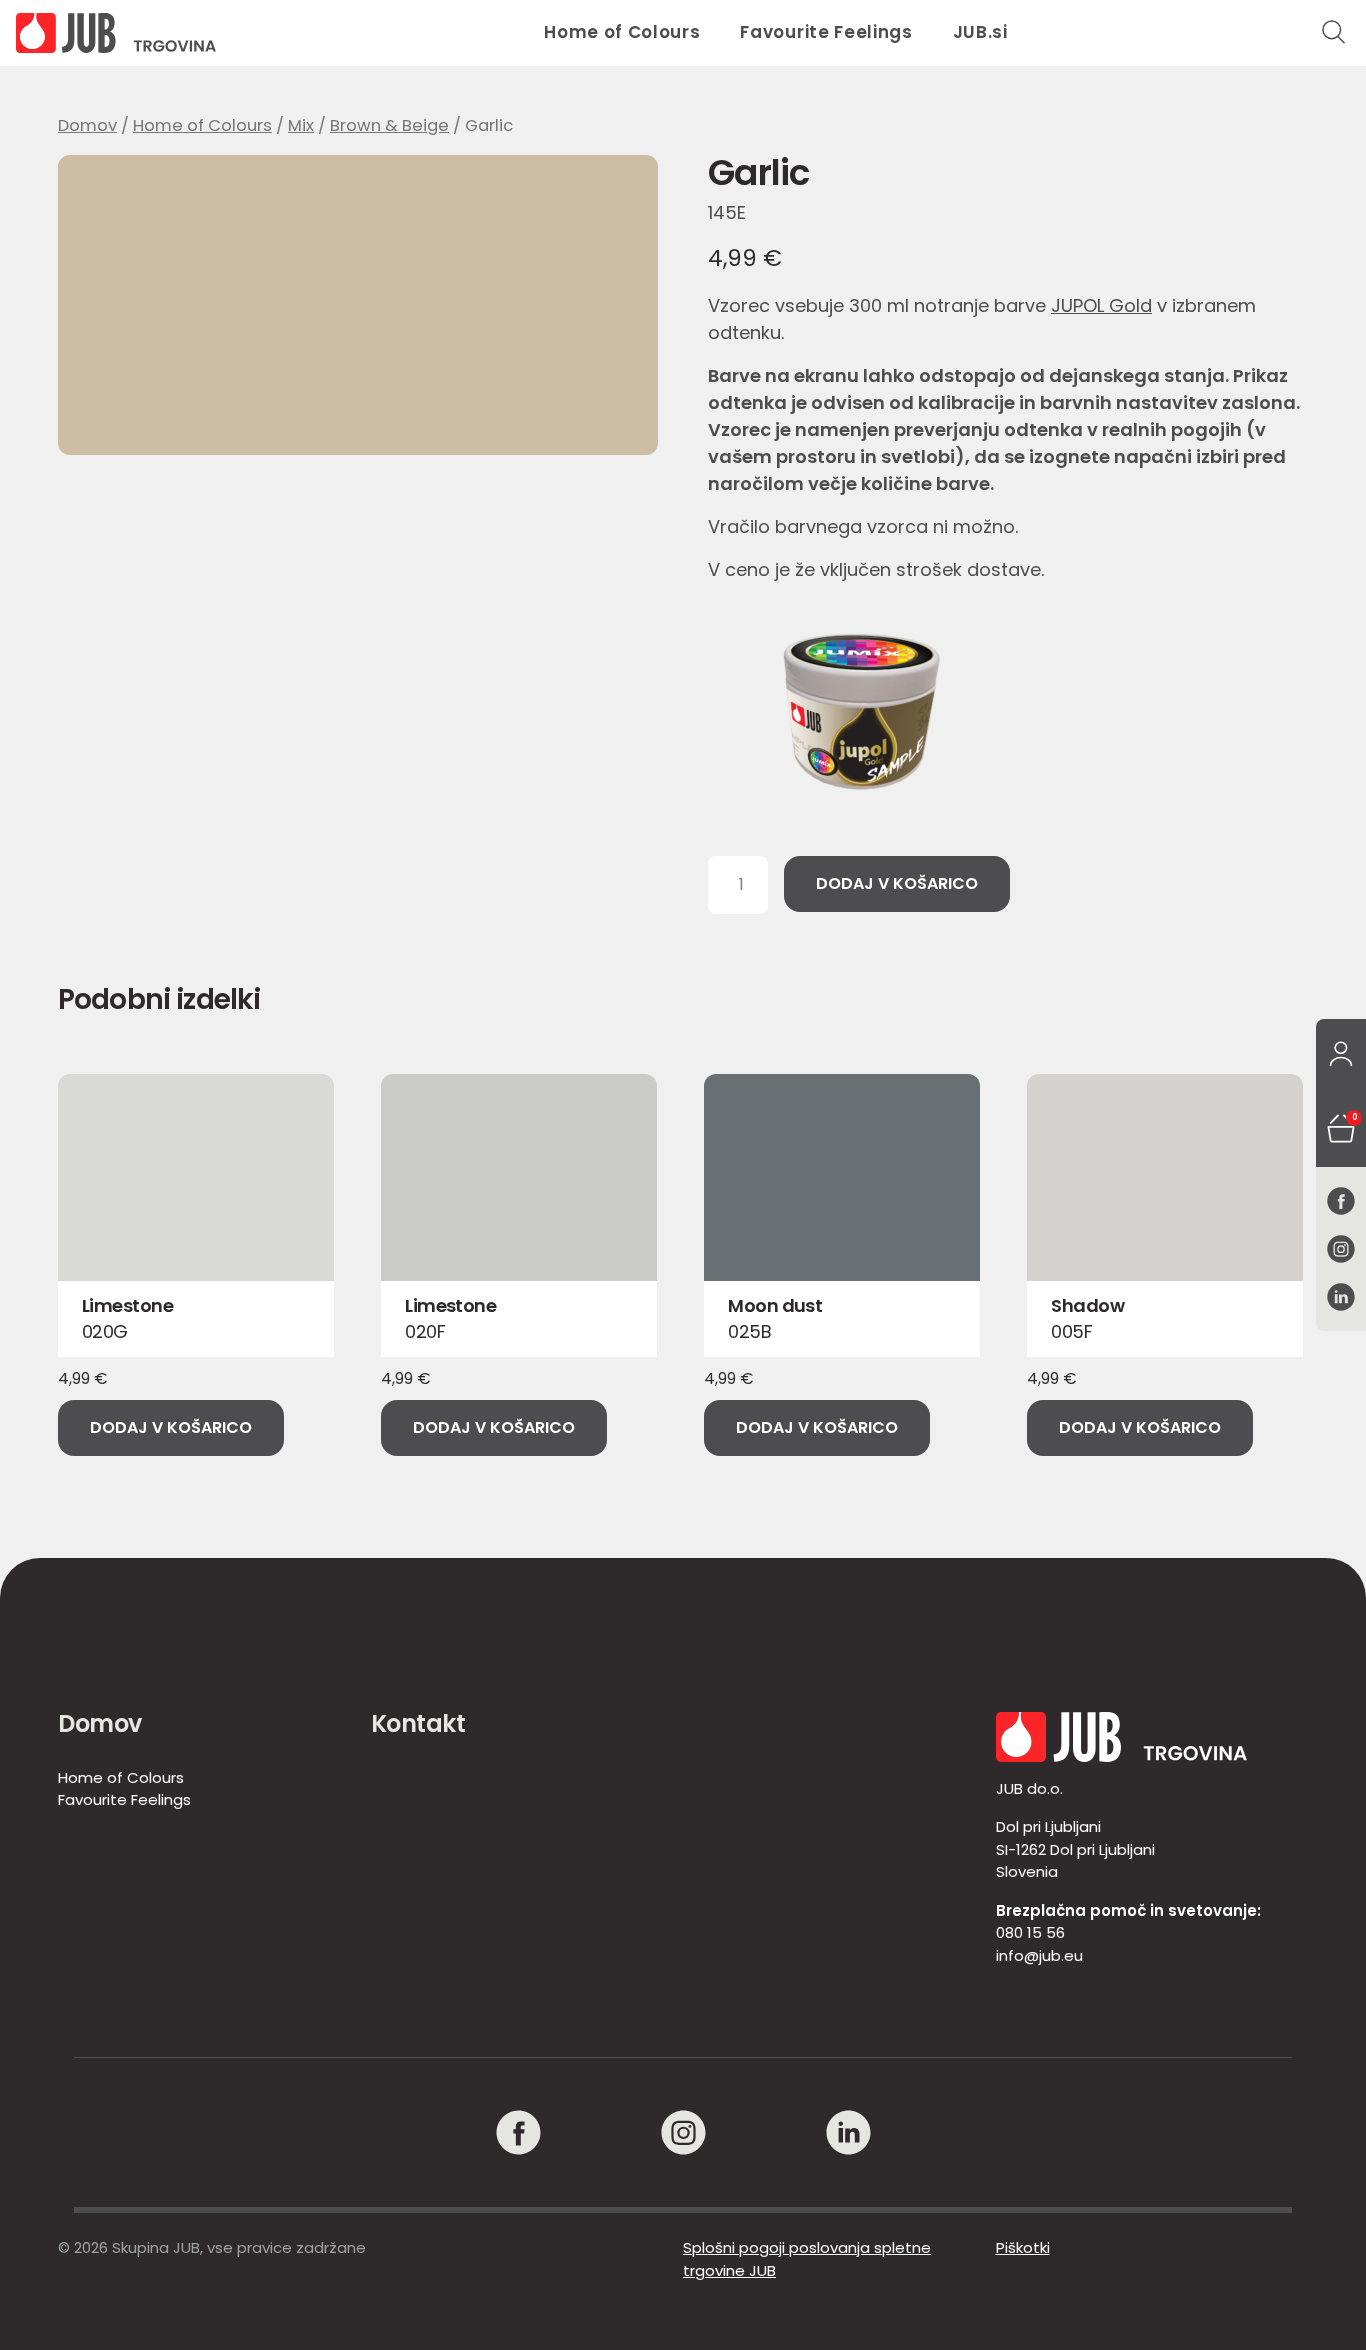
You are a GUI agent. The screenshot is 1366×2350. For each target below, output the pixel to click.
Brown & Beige (389, 125)
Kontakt (418, 1723)
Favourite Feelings (826, 32)
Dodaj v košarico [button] (171, 1427)
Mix (301, 125)
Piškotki (1023, 2247)
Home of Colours (622, 32)
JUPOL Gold (1101, 305)
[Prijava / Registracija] (1341, 1055)
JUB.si (980, 32)
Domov (87, 125)
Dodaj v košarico (897, 883)
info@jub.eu (1039, 1955)
